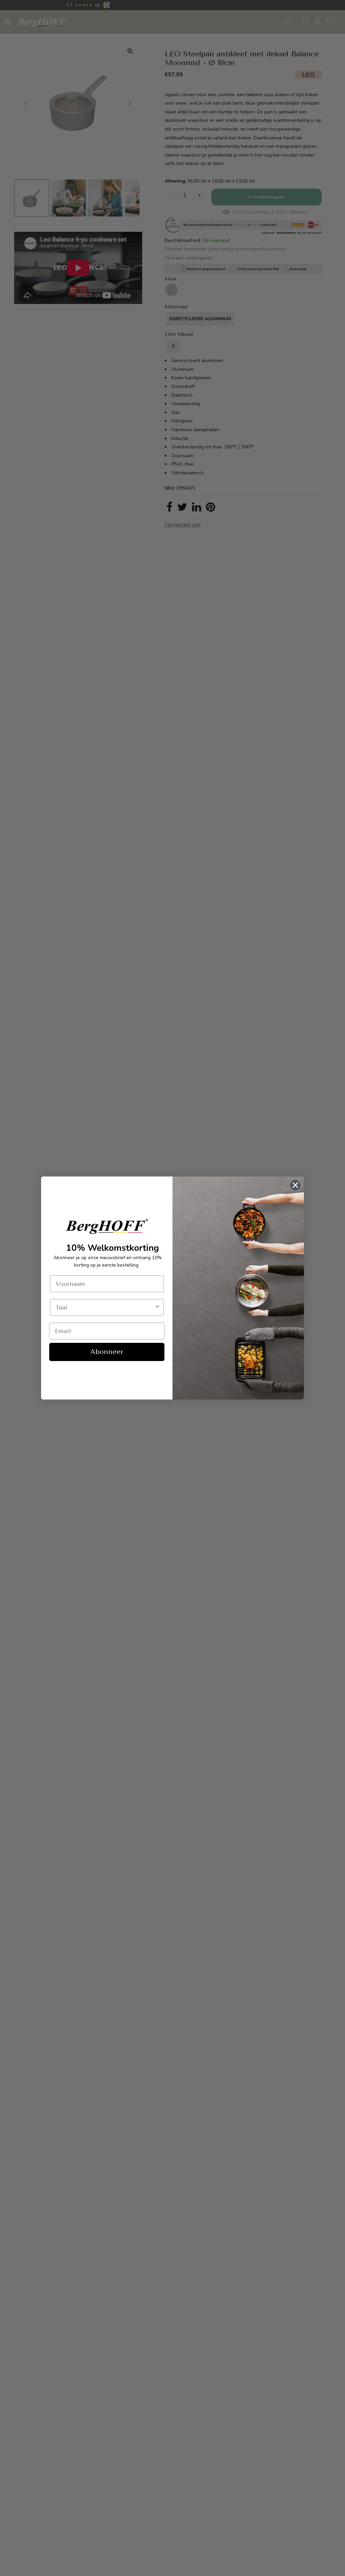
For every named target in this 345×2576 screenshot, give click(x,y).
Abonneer (107, 1352)
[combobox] (105, 1307)
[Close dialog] (295, 1185)
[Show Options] (157, 1307)
